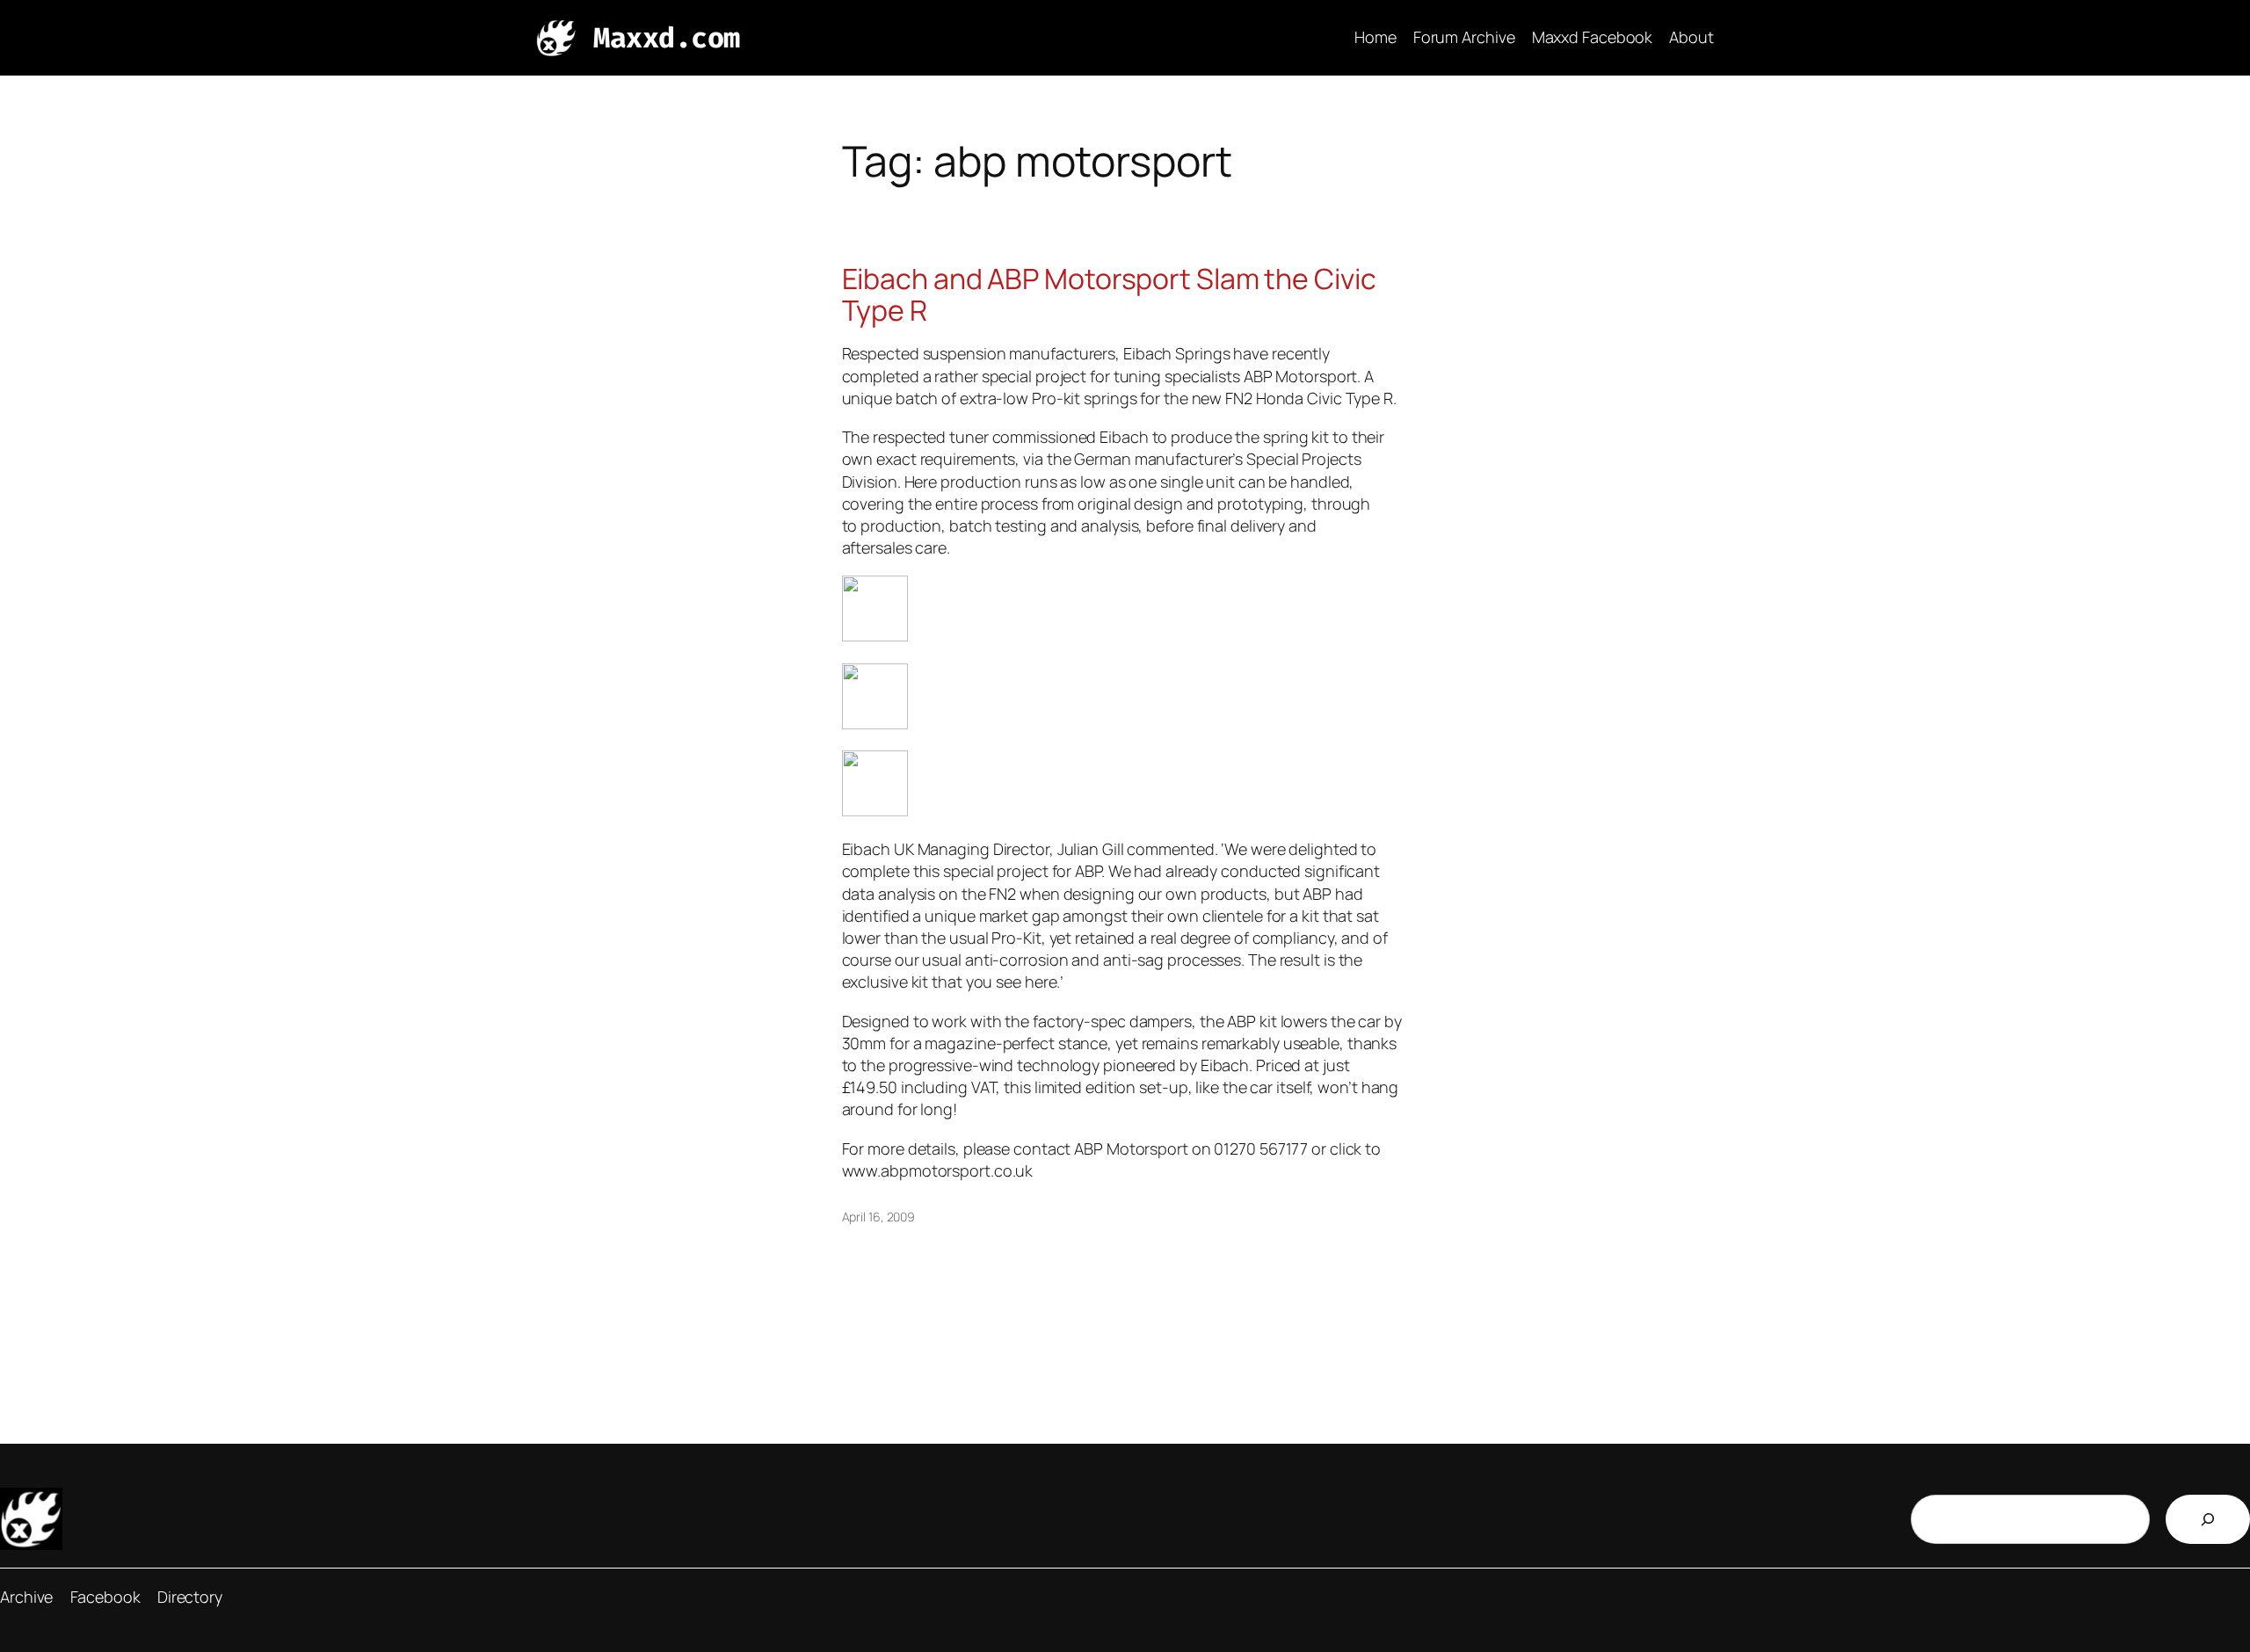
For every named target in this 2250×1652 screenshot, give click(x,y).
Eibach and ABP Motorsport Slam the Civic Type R (1109, 294)
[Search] (2208, 1519)
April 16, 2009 (879, 1217)
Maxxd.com (667, 38)
